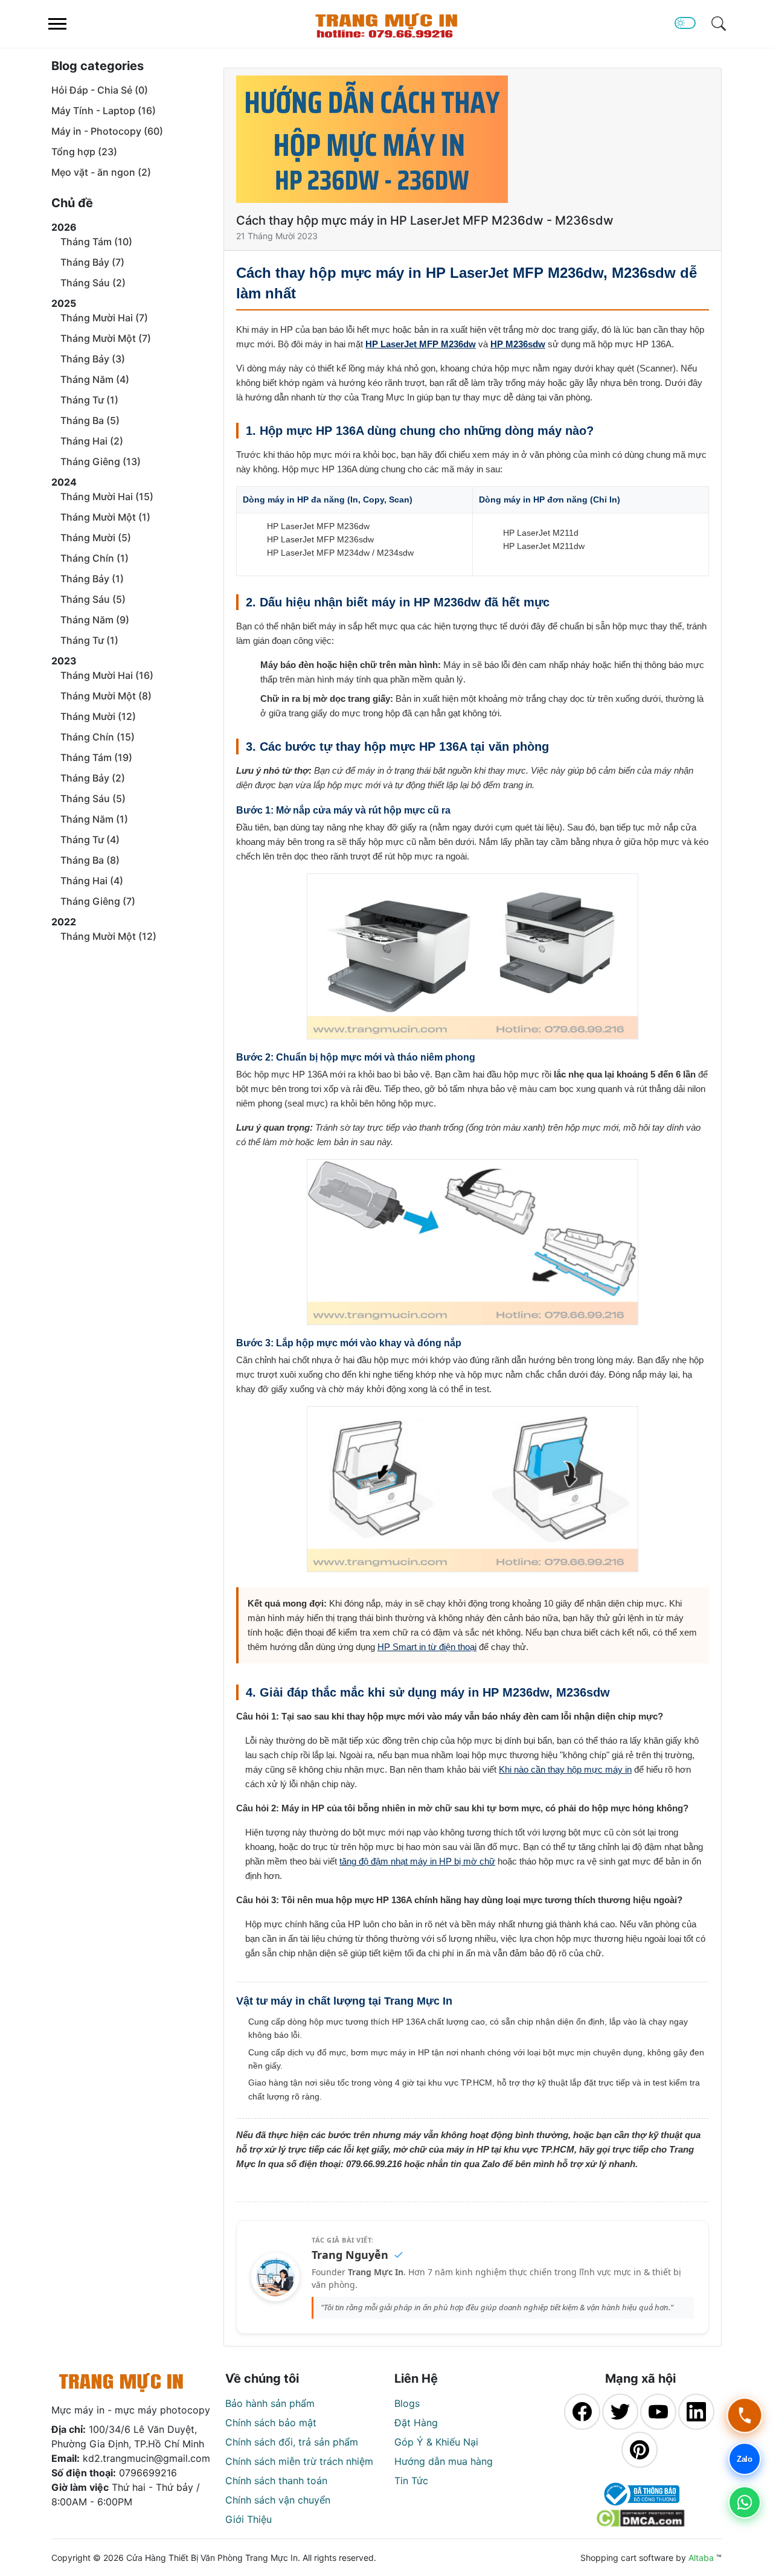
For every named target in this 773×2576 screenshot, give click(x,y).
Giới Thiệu (249, 2519)
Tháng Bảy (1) (92, 579)
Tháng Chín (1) (95, 558)
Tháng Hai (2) (92, 441)
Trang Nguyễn (350, 2255)
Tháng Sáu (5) (93, 599)
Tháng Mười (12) (98, 716)
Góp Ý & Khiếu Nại (436, 2442)
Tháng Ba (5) (90, 420)
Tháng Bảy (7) (92, 262)
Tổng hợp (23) (84, 152)
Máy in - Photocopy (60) (107, 131)
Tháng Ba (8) (90, 860)
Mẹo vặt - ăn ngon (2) (101, 172)
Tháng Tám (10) (96, 242)
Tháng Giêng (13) (101, 461)
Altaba (701, 2558)
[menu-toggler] (57, 24)
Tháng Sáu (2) (93, 283)
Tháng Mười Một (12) (108, 936)
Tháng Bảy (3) (93, 359)
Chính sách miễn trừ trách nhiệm (299, 2461)
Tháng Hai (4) (92, 881)
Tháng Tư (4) (90, 840)
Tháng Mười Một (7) (106, 338)
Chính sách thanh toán (276, 2481)
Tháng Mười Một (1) (105, 517)
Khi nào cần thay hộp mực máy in (565, 1769)
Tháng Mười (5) (96, 538)
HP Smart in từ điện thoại (427, 1647)
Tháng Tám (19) (96, 757)
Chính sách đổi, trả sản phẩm (292, 2442)
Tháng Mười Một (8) (106, 696)
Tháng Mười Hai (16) (107, 675)
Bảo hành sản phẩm (270, 2403)
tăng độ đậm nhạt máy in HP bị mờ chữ (417, 1861)
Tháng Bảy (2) (93, 778)
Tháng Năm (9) (95, 620)
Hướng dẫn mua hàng (444, 2461)
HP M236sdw (518, 344)
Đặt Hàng (416, 2423)
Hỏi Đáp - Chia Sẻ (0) (100, 90)
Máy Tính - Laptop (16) (104, 111)
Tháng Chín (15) (98, 737)
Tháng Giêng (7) (98, 901)
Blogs (407, 2403)
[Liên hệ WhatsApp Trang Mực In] (745, 2502)
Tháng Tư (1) (89, 400)
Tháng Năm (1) (94, 819)
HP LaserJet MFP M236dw (421, 344)
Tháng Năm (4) (95, 379)
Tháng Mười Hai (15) (107, 496)
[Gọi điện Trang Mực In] (745, 2415)
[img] (719, 24)
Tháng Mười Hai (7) (104, 318)
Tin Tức (411, 2481)
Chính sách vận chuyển (278, 2500)
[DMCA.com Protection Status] (640, 2518)
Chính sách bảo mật (271, 2423)
